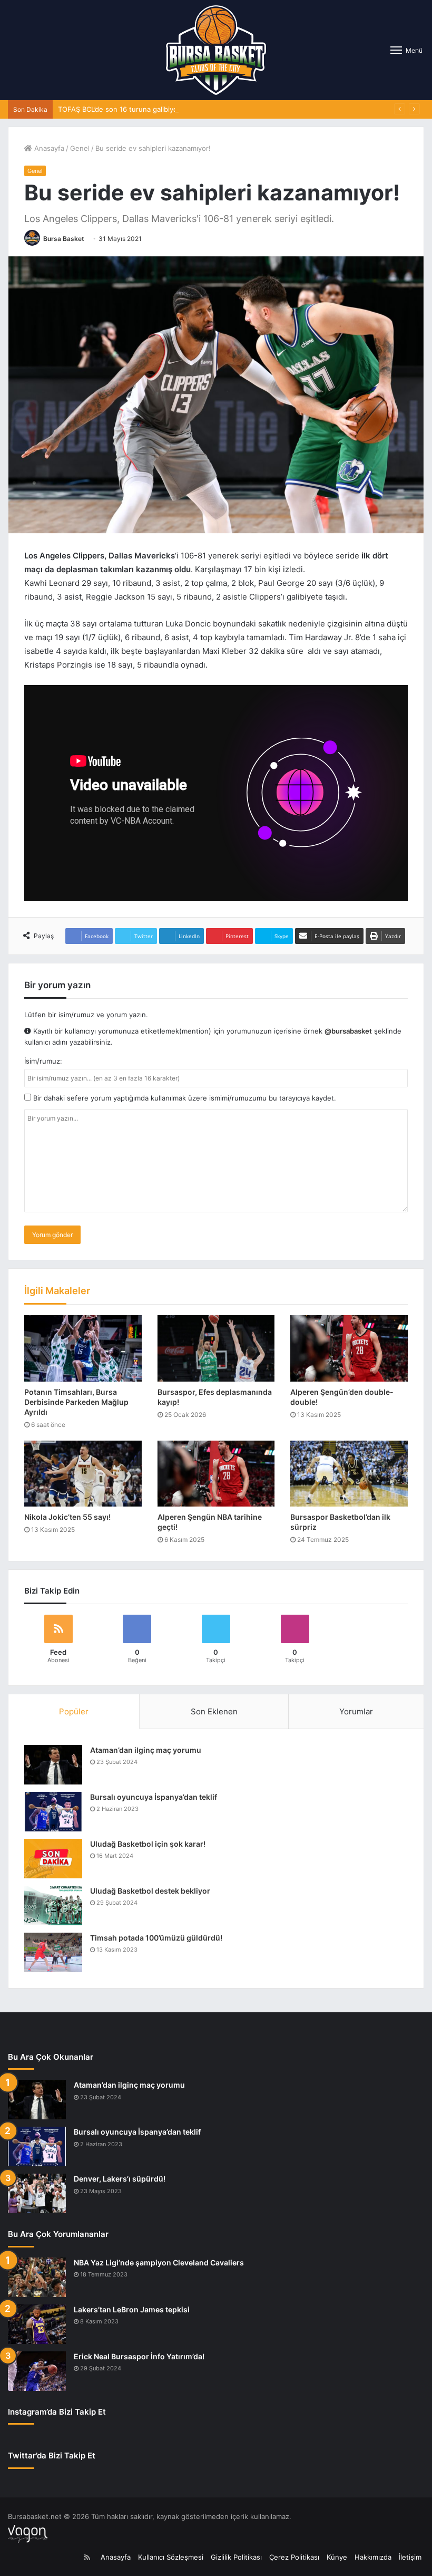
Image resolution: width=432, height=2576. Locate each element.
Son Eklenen (214, 1711)
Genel (80, 148)
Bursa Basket (64, 239)
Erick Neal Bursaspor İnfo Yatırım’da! (139, 2356)
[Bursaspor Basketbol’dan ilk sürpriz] (349, 1474)
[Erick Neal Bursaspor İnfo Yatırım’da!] (37, 2371)
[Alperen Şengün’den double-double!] (349, 1348)
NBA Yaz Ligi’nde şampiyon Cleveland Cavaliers (159, 2263)
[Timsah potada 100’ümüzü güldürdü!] (53, 1952)
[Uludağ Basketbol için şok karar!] (53, 1859)
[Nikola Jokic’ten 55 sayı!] (83, 1474)
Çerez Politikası (294, 2557)
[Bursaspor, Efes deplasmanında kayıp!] (216, 1348)
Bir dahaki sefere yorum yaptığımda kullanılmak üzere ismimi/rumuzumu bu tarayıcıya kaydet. (184, 1098)
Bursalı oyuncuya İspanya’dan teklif (154, 1797)
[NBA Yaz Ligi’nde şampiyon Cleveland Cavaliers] (37, 2277)
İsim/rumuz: (43, 1061)
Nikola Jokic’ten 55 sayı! (67, 1517)
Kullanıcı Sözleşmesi (171, 2557)
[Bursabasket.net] (216, 50)
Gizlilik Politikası (236, 2557)
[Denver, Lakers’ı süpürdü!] (37, 2193)
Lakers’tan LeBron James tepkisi (132, 2309)
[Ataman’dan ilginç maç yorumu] (53, 1765)
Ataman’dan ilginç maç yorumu (146, 1750)
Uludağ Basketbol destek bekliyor (150, 1891)
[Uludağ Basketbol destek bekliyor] (53, 1906)
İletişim (410, 2557)
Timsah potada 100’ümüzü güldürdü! (156, 1938)
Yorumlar (356, 1711)
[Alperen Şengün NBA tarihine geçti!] (216, 1474)
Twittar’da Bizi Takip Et (52, 2456)
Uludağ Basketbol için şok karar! (148, 1844)
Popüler (74, 1711)
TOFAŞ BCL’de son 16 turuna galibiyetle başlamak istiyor (149, 109)
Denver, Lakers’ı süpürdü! (120, 2179)
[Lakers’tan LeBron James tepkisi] (37, 2324)
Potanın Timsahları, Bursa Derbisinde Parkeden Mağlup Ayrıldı (76, 1402)
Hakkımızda (373, 2557)
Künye (337, 2557)
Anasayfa (48, 148)
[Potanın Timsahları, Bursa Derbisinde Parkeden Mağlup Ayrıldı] (83, 1348)
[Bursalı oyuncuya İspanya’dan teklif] (53, 1812)
